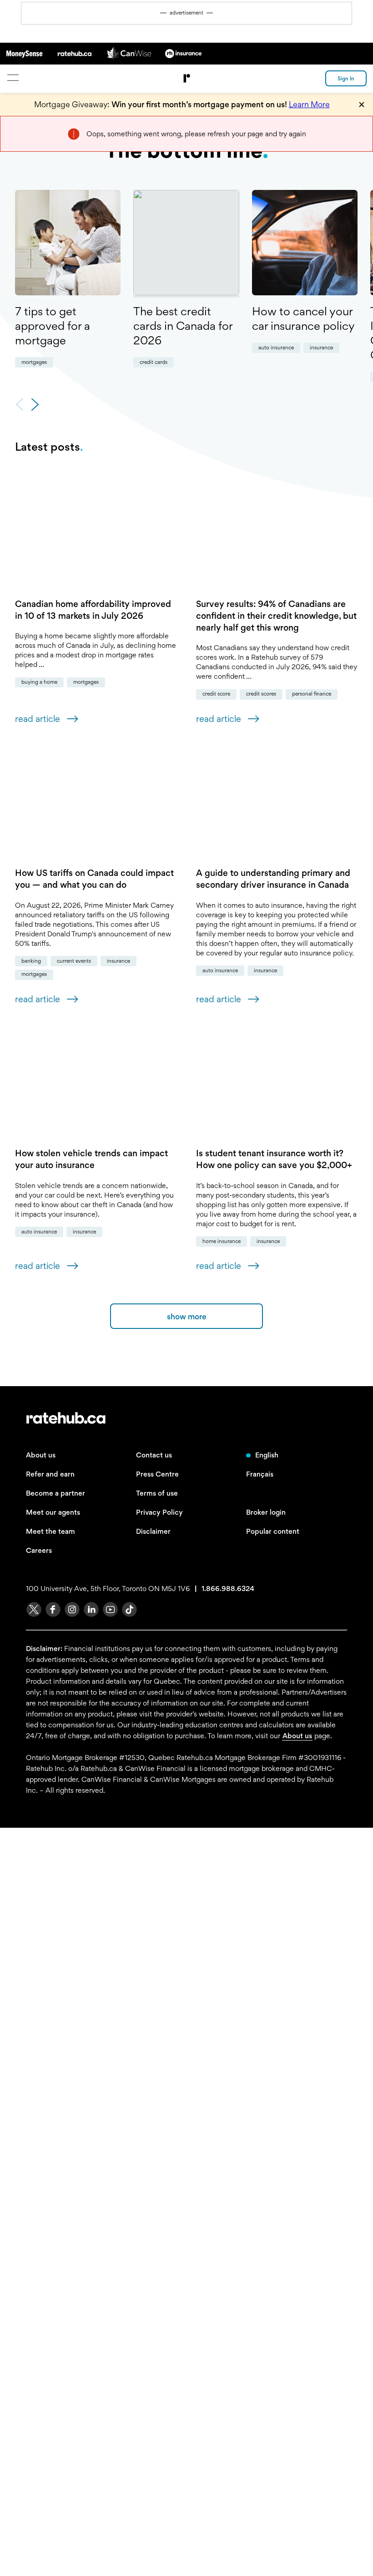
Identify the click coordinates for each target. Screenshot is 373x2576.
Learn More (309, 104)
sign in (346, 79)
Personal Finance (207, 932)
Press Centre (157, 2222)
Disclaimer (153, 2280)
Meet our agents (53, 2260)
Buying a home (116, 672)
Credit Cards (154, 362)
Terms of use (157, 2241)
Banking (108, 1189)
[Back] (20, 405)
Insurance (321, 348)
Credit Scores (157, 932)
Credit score (112, 932)
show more (187, 2065)
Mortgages (34, 362)
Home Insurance (40, 1990)
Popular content (273, 2280)
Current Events (151, 1189)
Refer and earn (50, 2222)
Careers (39, 2299)
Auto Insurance (276, 348)
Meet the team (50, 2280)
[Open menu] (13, 77)
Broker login (266, 2260)
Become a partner (55, 2241)
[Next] (35, 405)
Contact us (154, 2203)
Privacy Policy (159, 2260)
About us (41, 2203)
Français (260, 2222)
